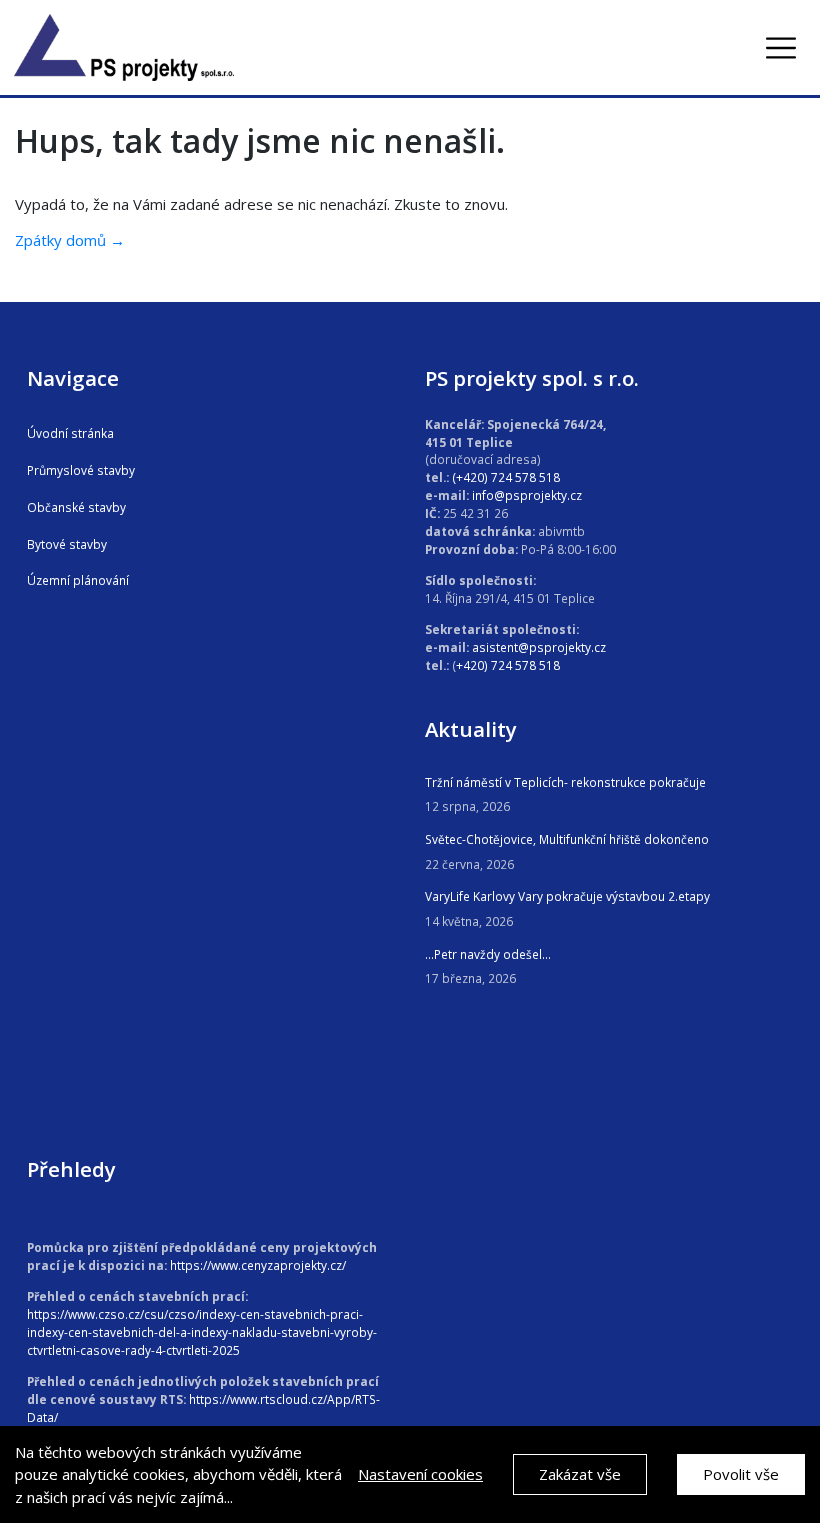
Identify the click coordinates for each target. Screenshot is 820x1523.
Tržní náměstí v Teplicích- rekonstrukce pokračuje (565, 782)
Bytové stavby (67, 544)
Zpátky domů (60, 240)
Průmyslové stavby (81, 470)
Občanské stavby (76, 507)
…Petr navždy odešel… (488, 954)
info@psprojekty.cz (527, 495)
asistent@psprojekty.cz (539, 647)
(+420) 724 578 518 (506, 477)
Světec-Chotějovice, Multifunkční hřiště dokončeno (567, 839)
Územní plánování (78, 580)
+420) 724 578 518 (508, 665)
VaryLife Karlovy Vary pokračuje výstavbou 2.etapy (567, 896)
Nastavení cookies (420, 1474)
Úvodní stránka (70, 433)
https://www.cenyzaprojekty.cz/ (258, 1265)
